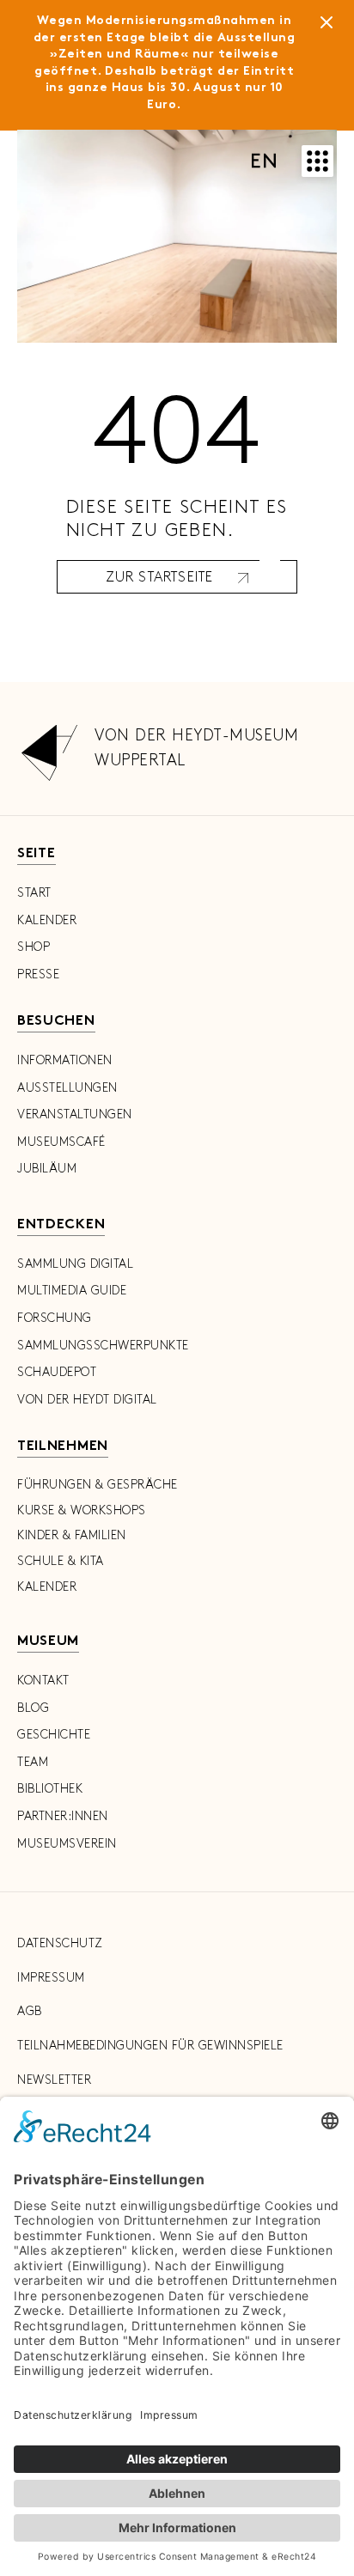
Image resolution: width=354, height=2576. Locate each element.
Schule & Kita (61, 1561)
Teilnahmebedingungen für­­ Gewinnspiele (150, 2046)
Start (34, 893)
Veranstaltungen (75, 1114)
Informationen (65, 1060)
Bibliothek (50, 1789)
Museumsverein (67, 1844)
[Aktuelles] (327, 26)
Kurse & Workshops (82, 1510)
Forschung (55, 1318)
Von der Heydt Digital (87, 1400)
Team (33, 1762)
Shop (34, 947)
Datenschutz (60, 1943)
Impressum (51, 1978)
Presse (38, 974)
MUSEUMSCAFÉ (61, 1142)
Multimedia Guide (72, 1291)
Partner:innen (63, 1816)
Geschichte (54, 1735)
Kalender (47, 920)
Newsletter (54, 2080)
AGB (30, 2011)
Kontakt (43, 1681)
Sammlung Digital (75, 1264)
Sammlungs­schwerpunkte (103, 1346)
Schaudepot (57, 1372)
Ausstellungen (67, 1088)
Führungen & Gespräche (98, 1485)
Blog (33, 1708)
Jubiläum (47, 1169)
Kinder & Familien (72, 1535)
